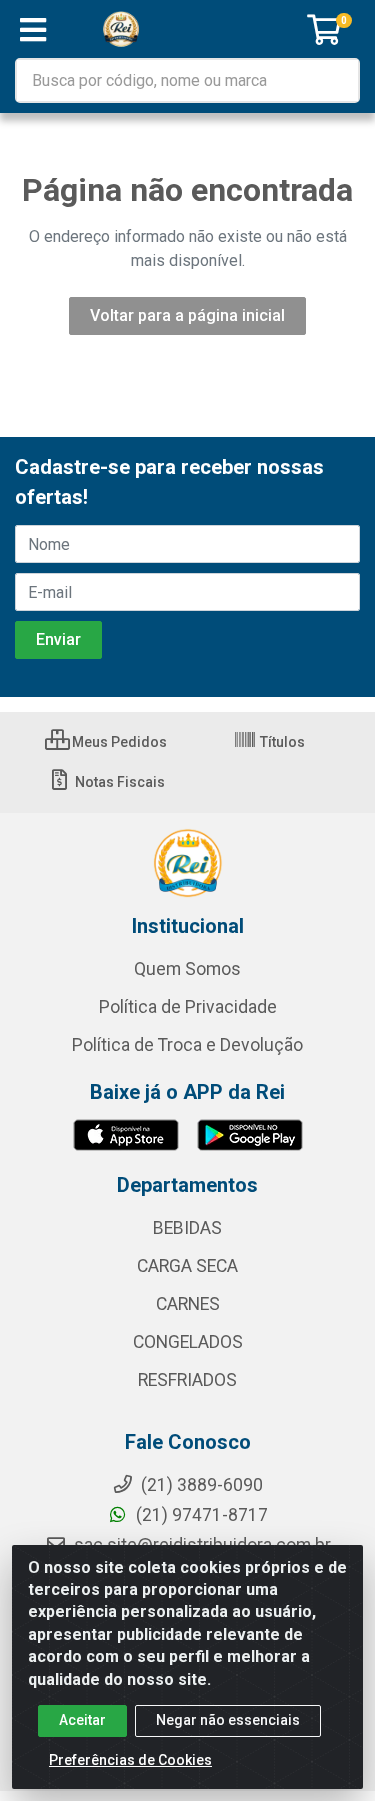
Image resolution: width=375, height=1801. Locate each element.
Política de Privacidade (188, 1007)
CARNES (188, 1304)
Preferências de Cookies (130, 1760)
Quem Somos (187, 969)
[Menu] (33, 30)
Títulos (281, 742)
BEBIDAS (187, 1228)
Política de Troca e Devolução (187, 1045)
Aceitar (82, 1720)
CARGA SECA (187, 1266)
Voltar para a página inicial (187, 315)
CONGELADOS (188, 1342)
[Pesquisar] (337, 80)
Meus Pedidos (118, 742)
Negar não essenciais (228, 1720)
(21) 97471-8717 (200, 1515)
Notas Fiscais (118, 782)
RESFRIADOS (187, 1380)
